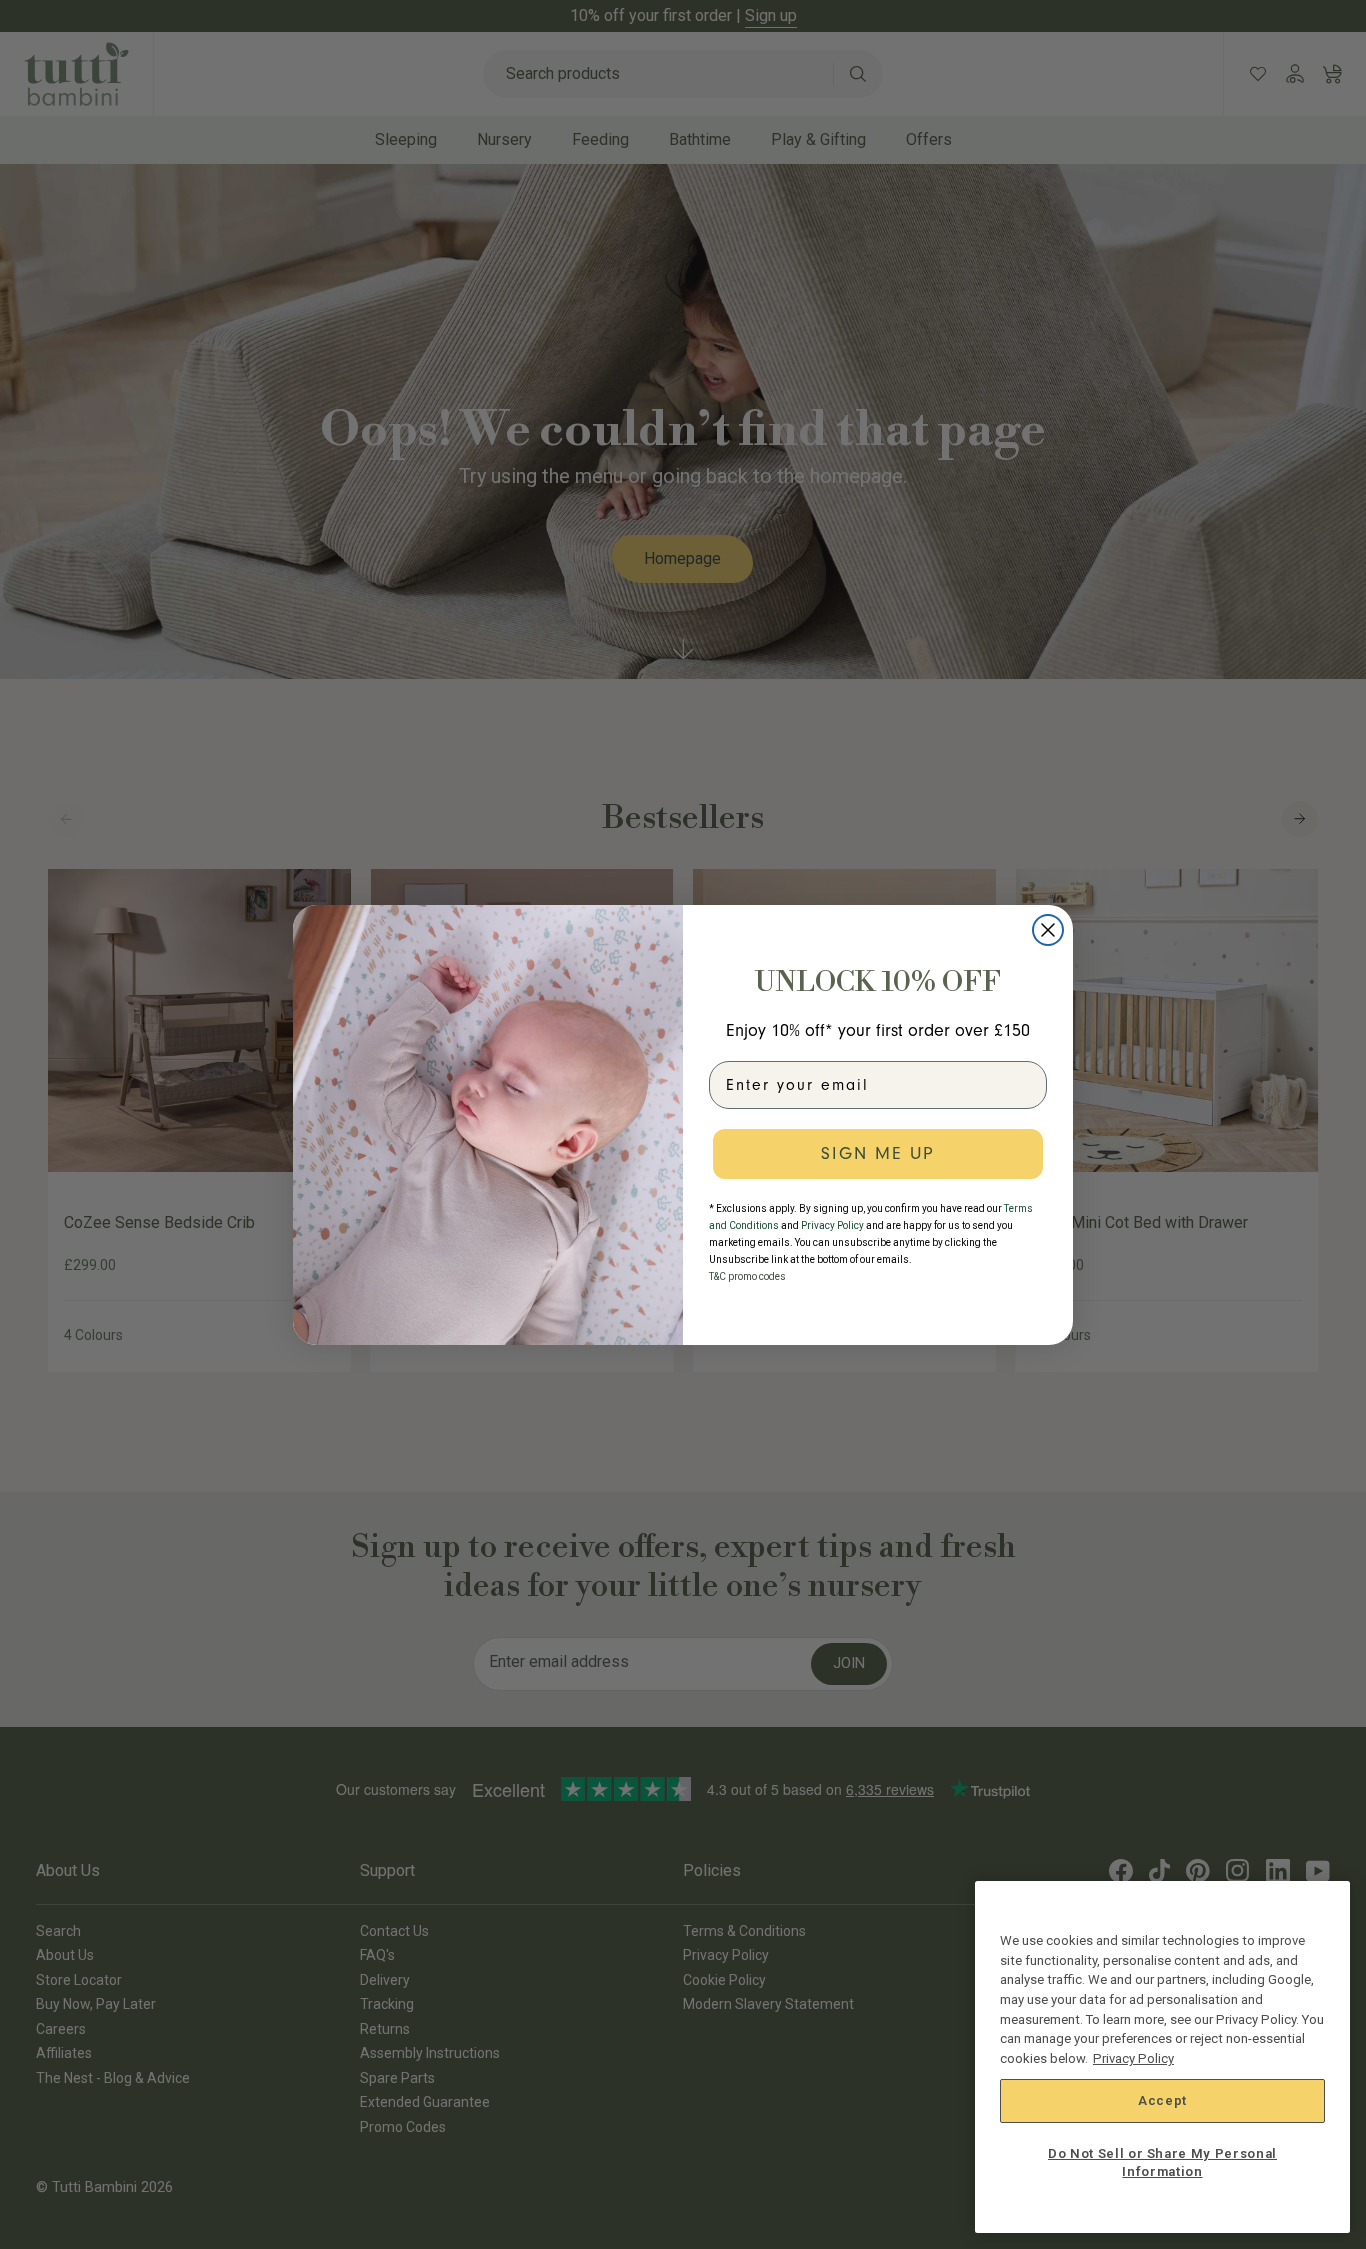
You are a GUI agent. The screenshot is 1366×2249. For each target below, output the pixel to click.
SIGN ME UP (878, 1153)
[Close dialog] (1048, 930)
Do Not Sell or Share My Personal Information (1162, 2162)
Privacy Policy (1133, 2058)
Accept (1162, 2100)
